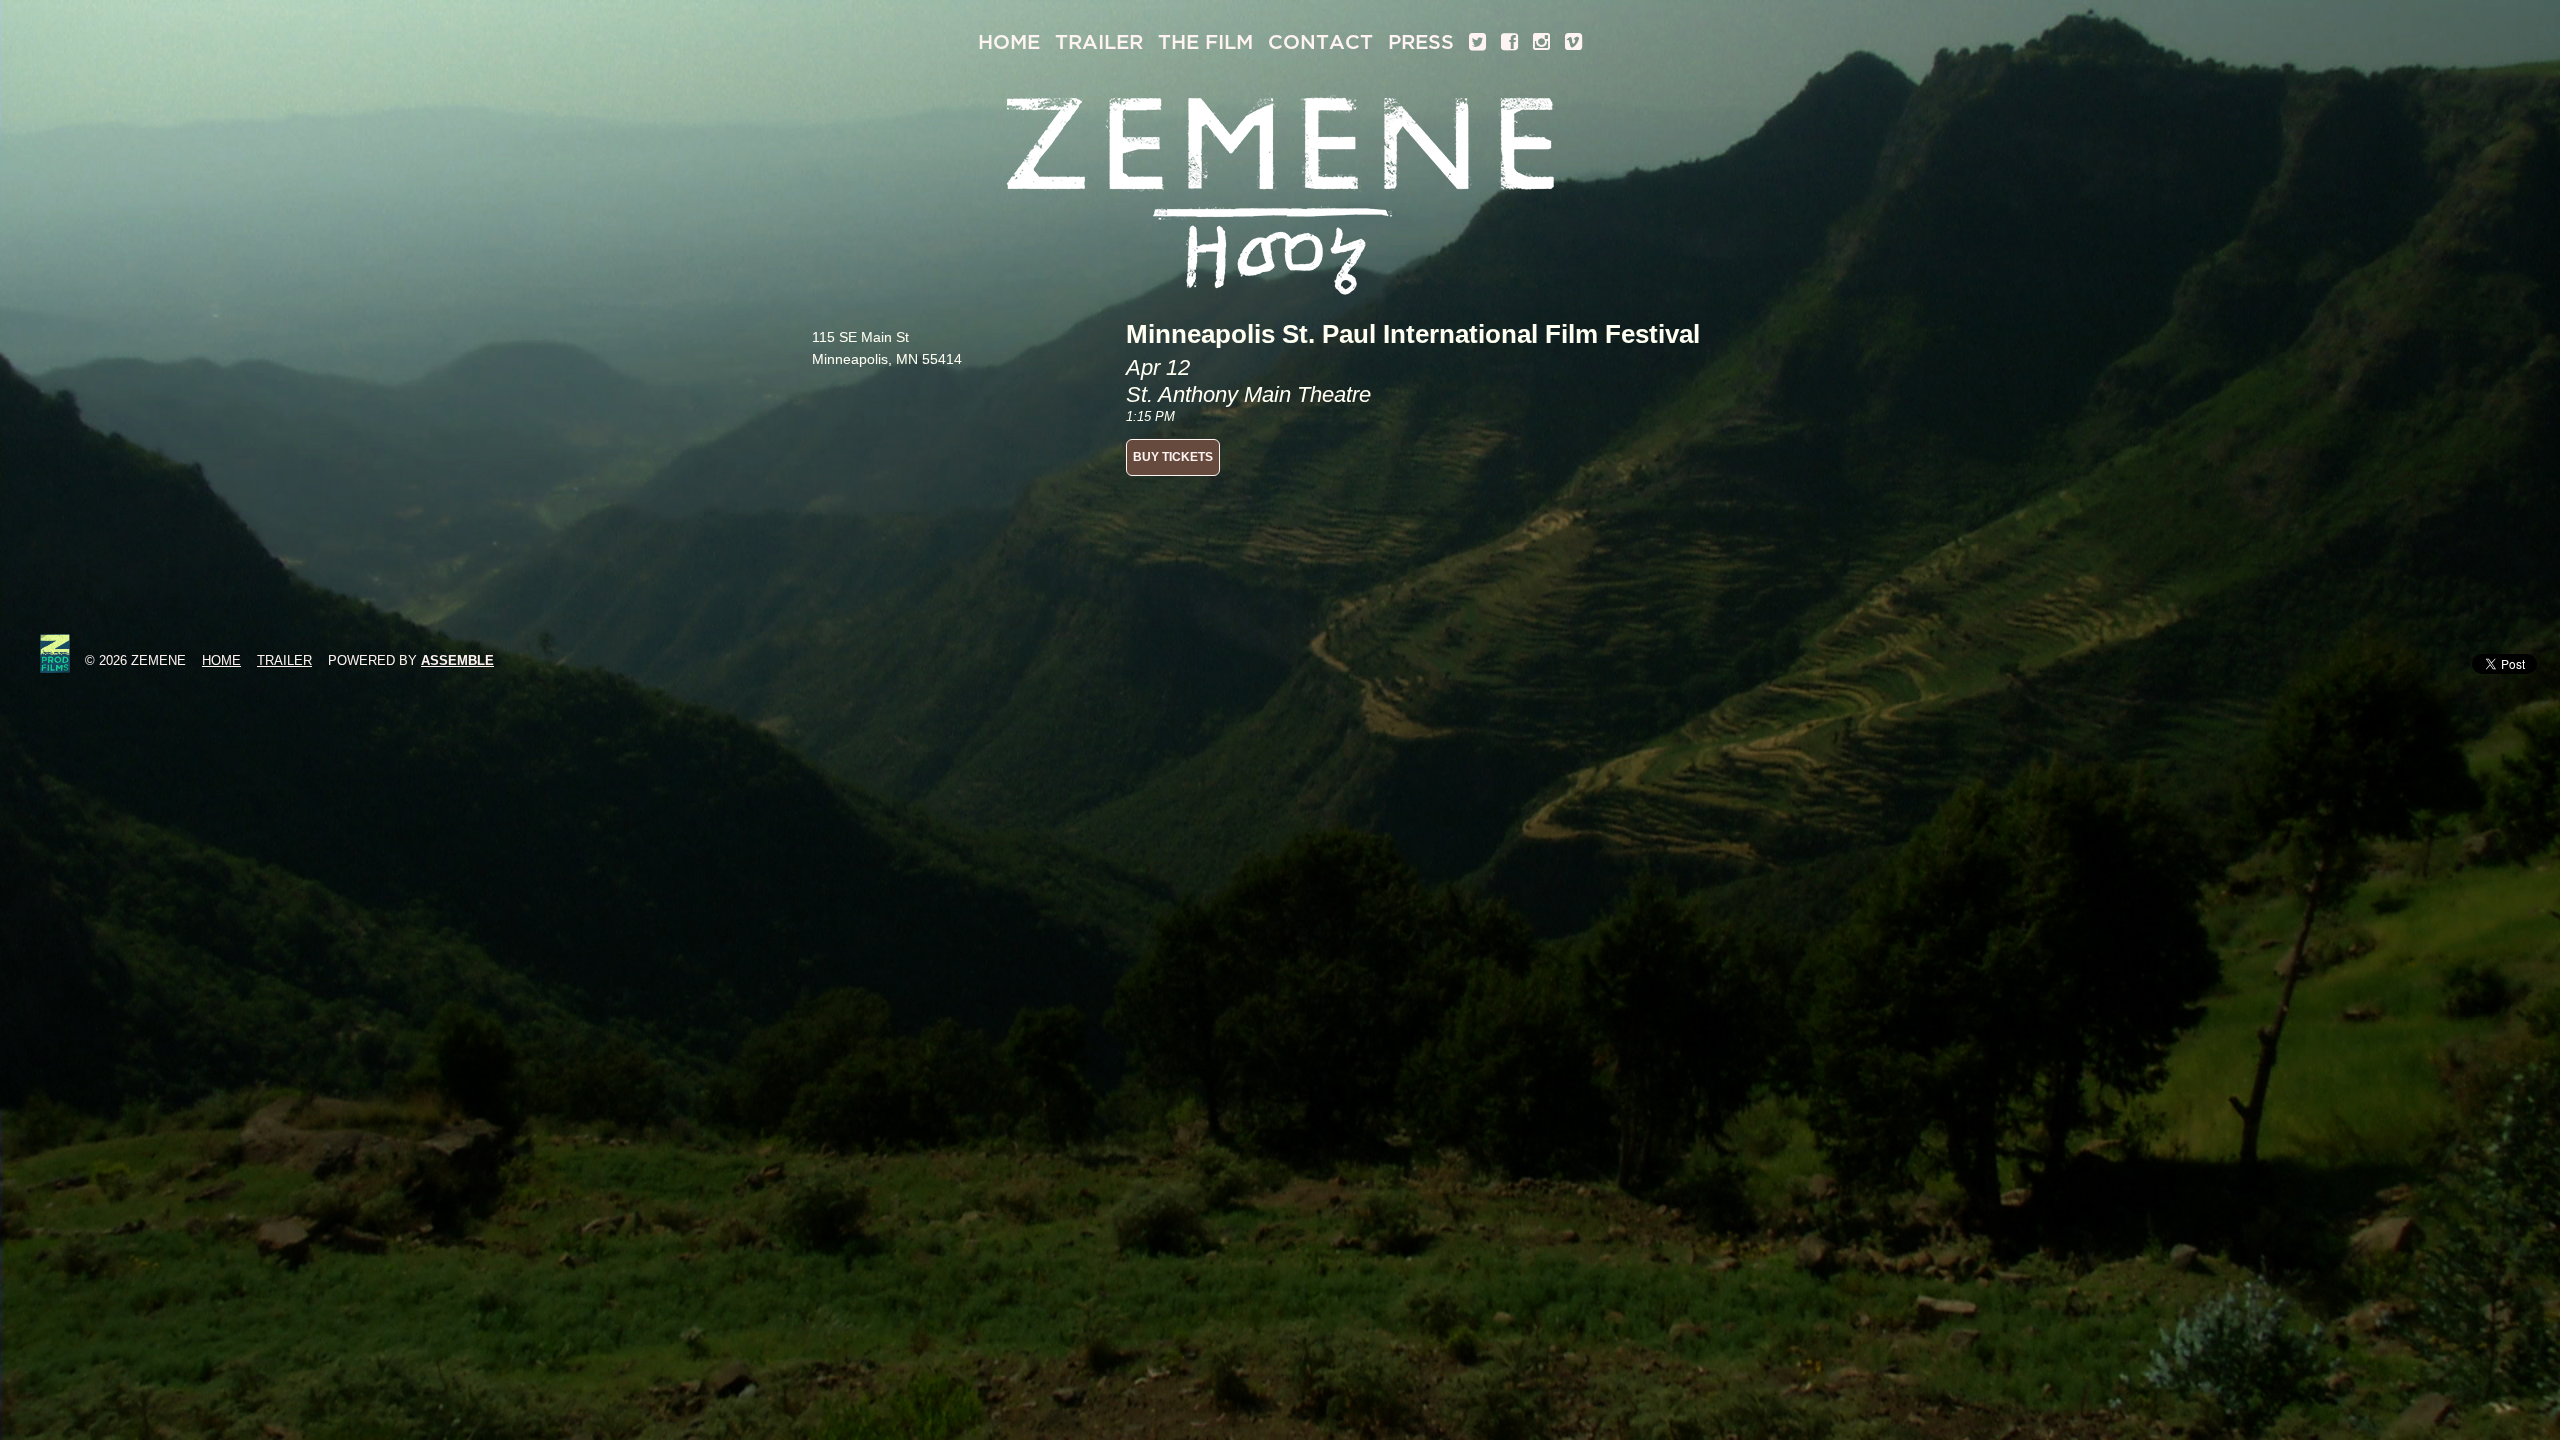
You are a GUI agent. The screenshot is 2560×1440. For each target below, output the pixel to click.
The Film (1205, 42)
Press (1421, 42)
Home (1009, 42)
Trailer (1099, 42)
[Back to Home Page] (1280, 192)
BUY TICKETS (1173, 457)
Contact (1320, 42)
